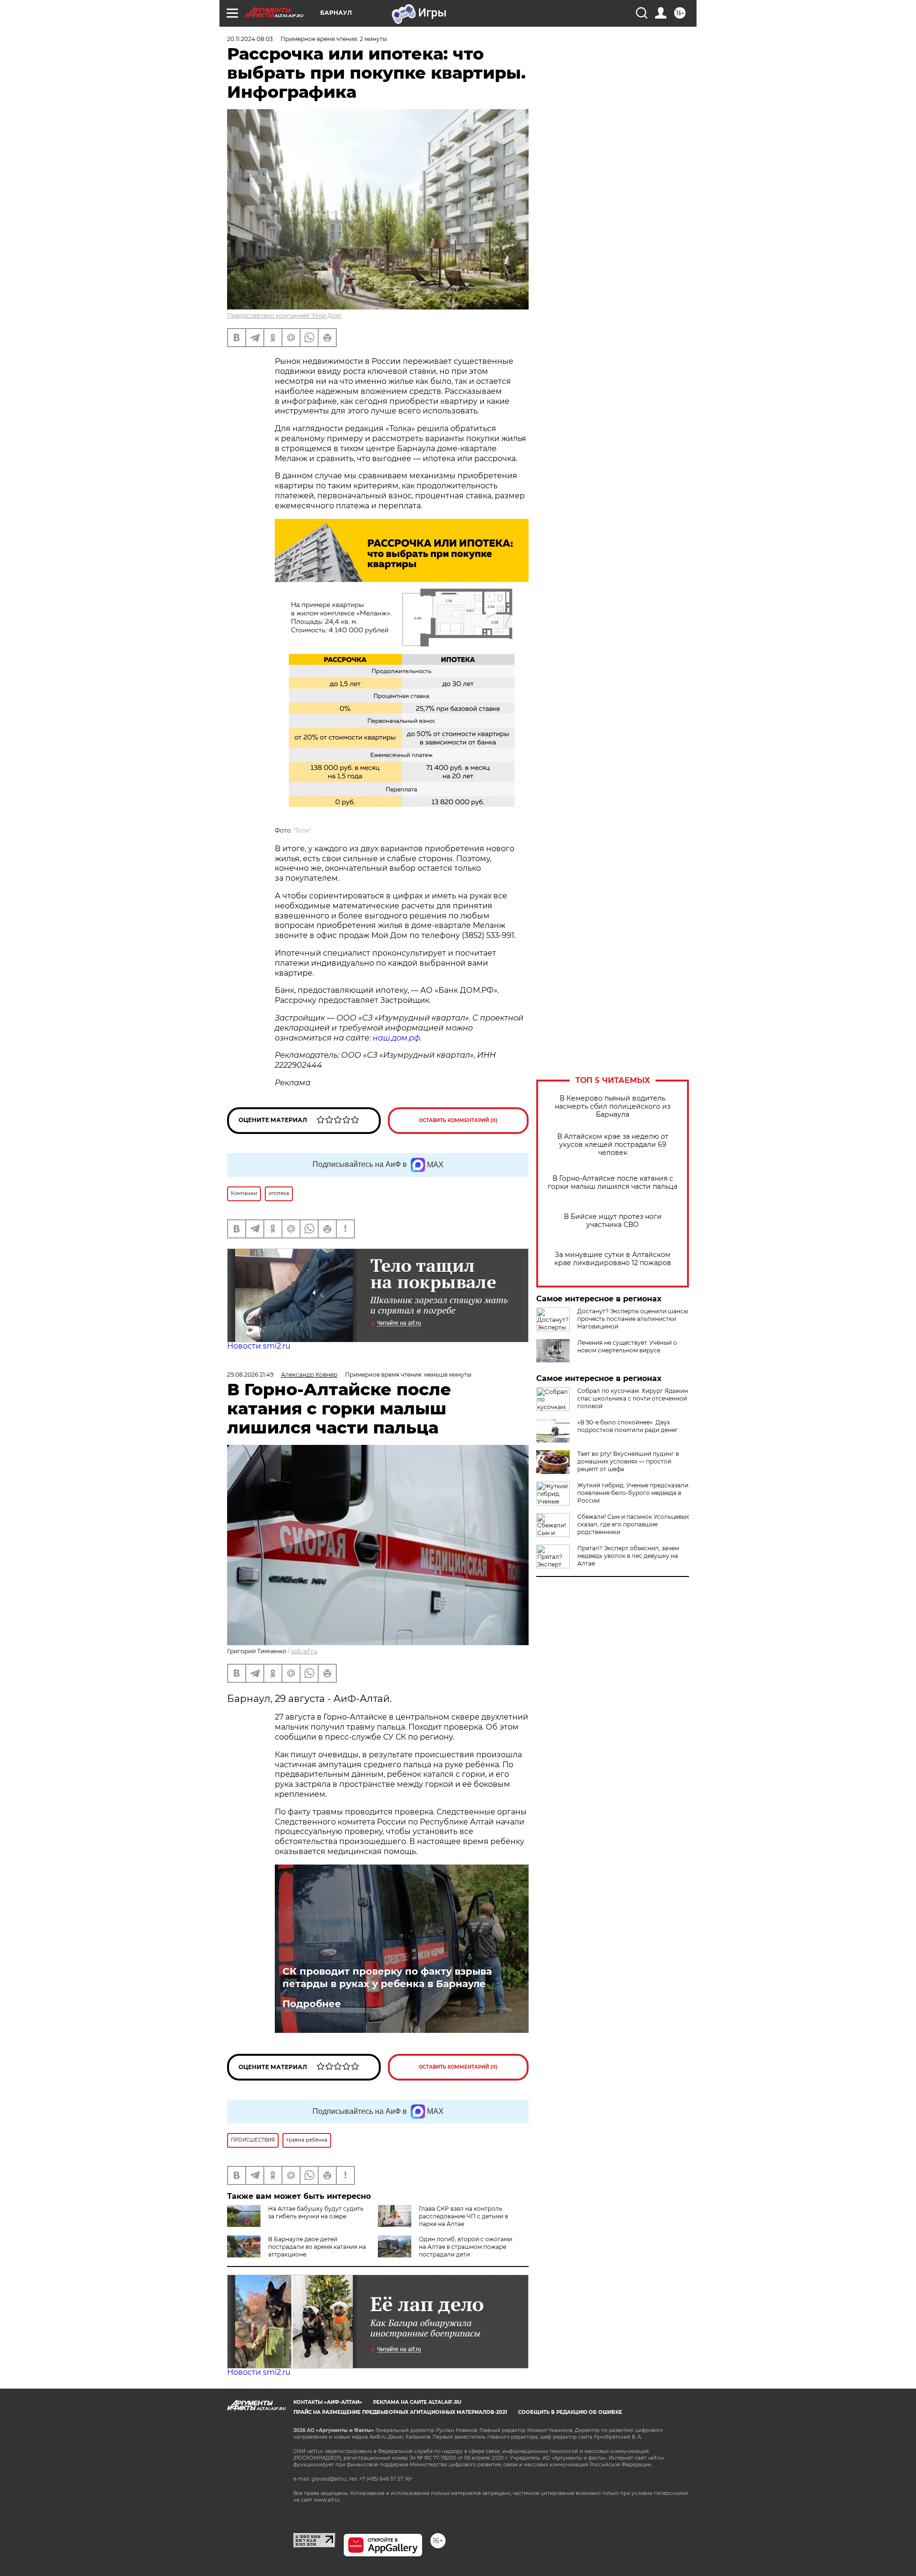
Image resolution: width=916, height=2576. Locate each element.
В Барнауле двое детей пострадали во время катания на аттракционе (317, 2247)
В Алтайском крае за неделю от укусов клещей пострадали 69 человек (613, 1145)
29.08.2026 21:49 (250, 1375)
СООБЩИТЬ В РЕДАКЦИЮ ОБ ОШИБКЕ (570, 2412)
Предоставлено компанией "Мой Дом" (285, 315)
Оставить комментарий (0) (458, 1120)
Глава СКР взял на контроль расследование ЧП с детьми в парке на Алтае (463, 2216)
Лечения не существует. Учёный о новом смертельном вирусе (627, 1346)
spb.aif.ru (304, 1651)
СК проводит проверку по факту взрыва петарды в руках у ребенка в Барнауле (387, 1978)
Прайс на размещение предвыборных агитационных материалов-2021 (400, 2412)
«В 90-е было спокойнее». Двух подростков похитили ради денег (628, 1426)
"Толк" (302, 830)
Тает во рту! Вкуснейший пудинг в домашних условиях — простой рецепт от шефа (628, 1461)
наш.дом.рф (396, 1038)
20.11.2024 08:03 (250, 39)
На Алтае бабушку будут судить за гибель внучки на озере (316, 2212)
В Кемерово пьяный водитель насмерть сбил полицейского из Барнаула (613, 1107)
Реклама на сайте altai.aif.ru (417, 2402)
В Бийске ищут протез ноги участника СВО (613, 1221)
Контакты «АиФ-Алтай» (328, 2402)
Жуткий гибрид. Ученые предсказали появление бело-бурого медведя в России (633, 1493)
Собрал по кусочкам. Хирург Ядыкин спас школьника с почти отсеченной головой (633, 1398)
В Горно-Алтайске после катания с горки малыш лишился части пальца (613, 1183)
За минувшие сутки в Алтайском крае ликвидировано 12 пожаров (613, 1259)
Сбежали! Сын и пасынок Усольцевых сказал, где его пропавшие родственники (633, 1524)
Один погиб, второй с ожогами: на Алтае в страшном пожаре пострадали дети (466, 2247)
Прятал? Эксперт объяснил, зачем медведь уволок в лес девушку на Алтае (628, 1556)
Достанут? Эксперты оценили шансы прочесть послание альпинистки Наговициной (633, 1319)
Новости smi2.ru (259, 1346)
